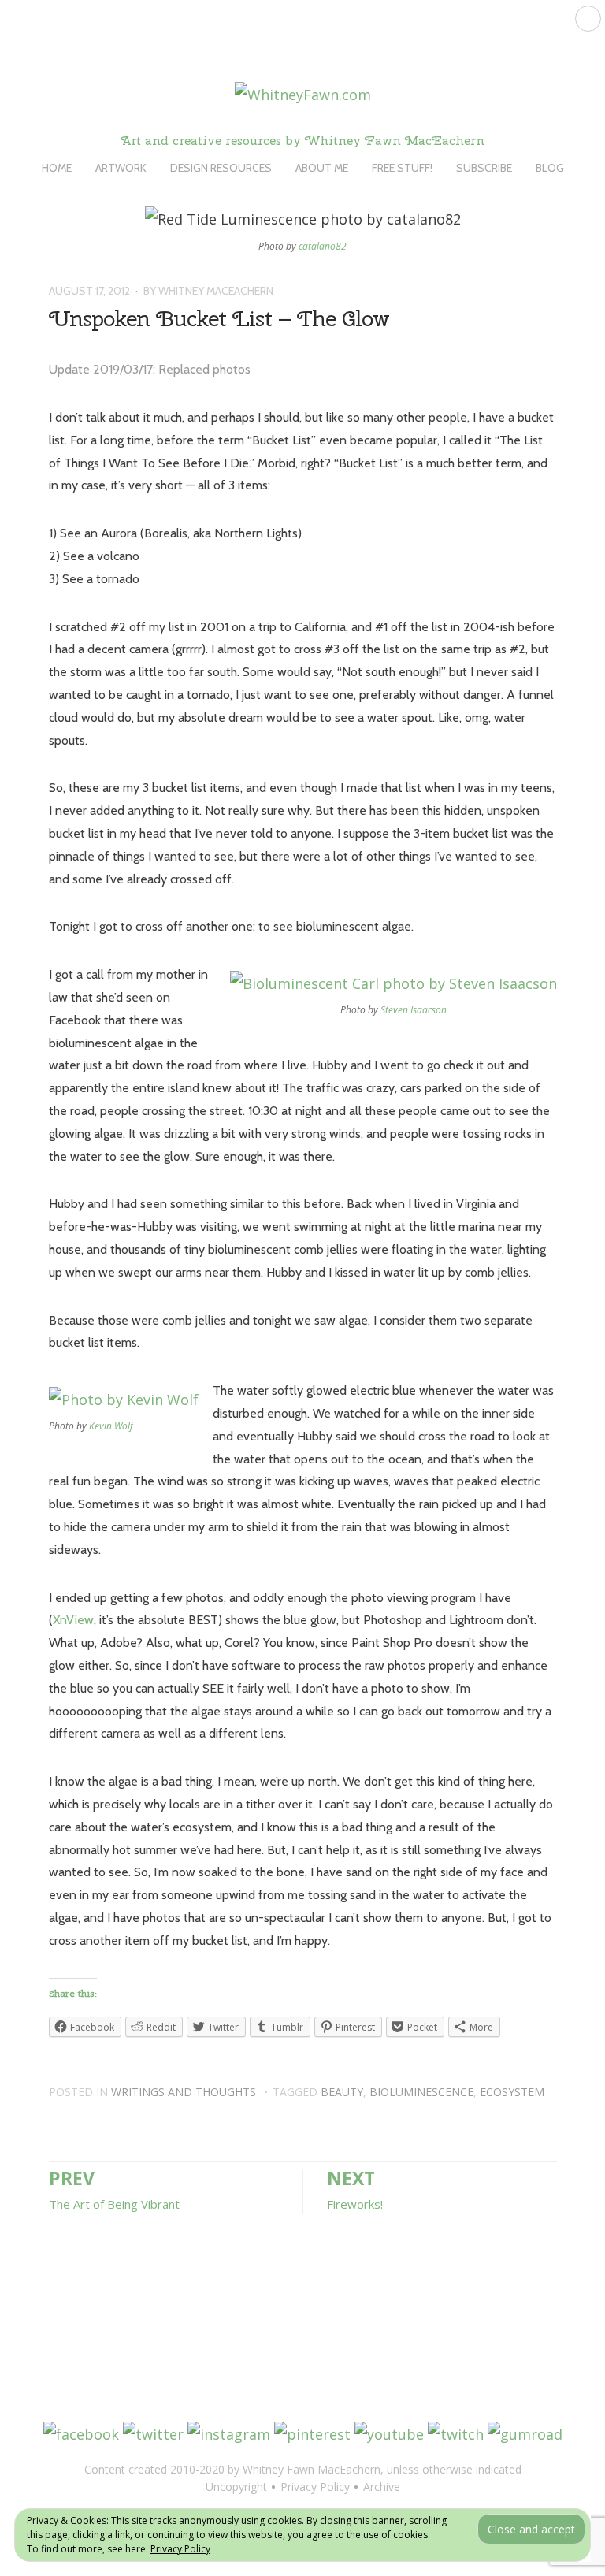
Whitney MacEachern (216, 291)
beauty (342, 2092)
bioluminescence (421, 2092)
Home (57, 168)
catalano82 (323, 246)
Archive (382, 2487)
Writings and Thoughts (184, 2092)
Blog (550, 168)
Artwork (121, 168)
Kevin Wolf (111, 1426)
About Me (322, 168)
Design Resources (221, 168)
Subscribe (484, 168)
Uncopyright (236, 2487)
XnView (73, 1620)
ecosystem (512, 2092)
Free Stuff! (402, 168)
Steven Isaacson (414, 1010)
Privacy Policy (180, 2549)
